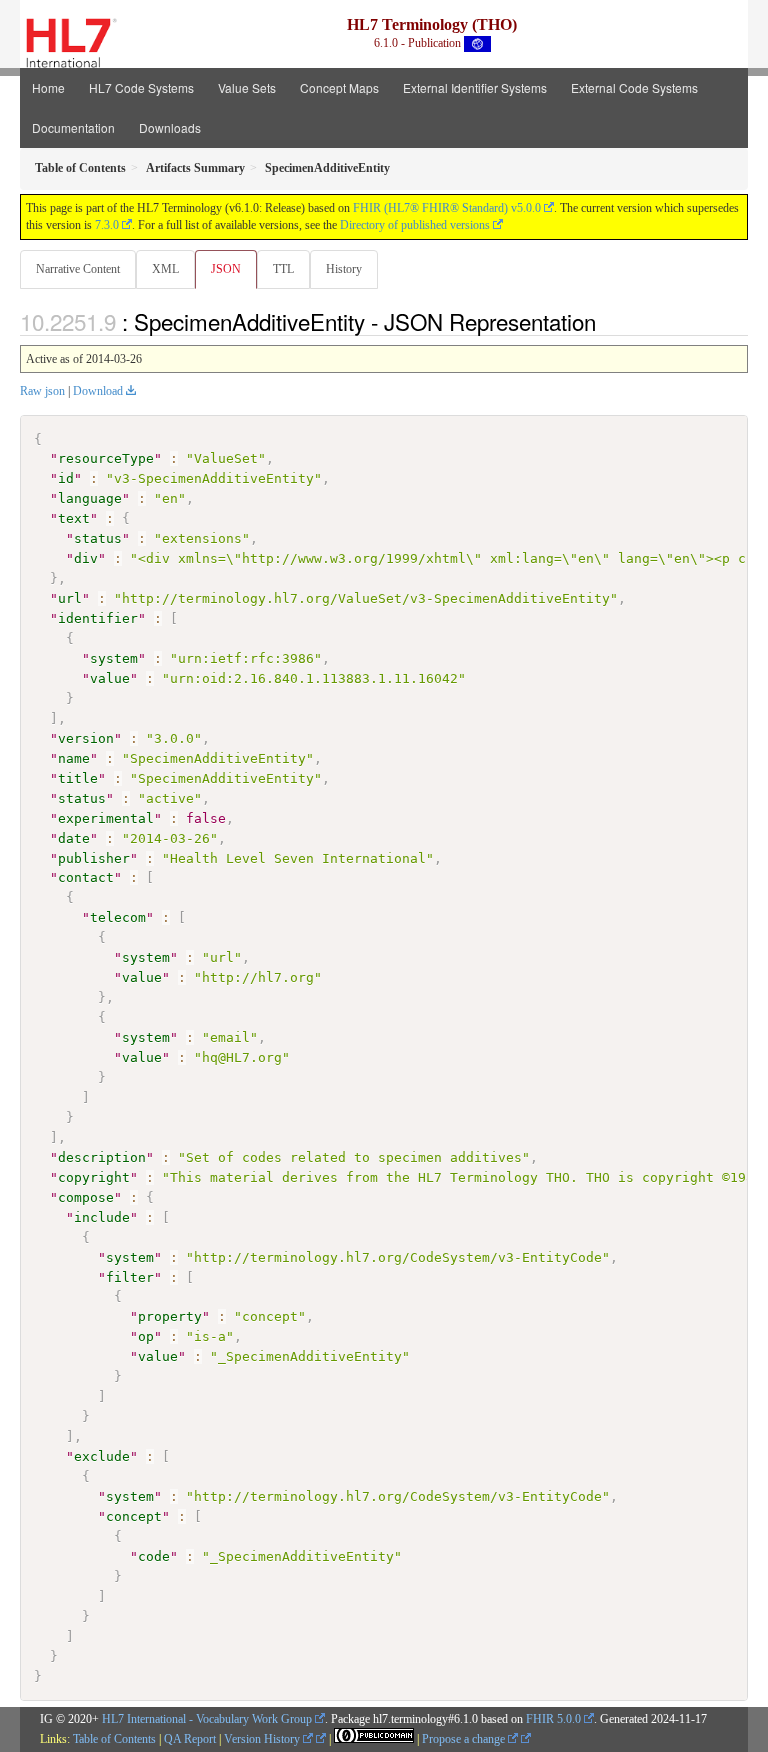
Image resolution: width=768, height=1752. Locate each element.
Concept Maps (339, 87)
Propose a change (465, 1739)
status (98, 538)
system (114, 658)
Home (48, 87)
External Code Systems (634, 87)
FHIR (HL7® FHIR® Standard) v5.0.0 (447, 208)
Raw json (42, 391)
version (86, 738)
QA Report (190, 1739)
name (74, 758)
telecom (118, 917)
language (90, 498)
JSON (226, 269)
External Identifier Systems (475, 87)
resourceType (106, 458)
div (86, 558)
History (344, 269)
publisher (94, 858)
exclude (102, 1456)
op (146, 1336)
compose (86, 1197)
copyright (94, 1177)
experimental (106, 818)
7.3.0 (107, 225)
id (66, 478)
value (110, 678)
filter (130, 1277)
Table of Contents (114, 1739)
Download (98, 391)
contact (86, 877)
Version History (263, 1739)
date (74, 838)
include (102, 1217)
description (102, 1157)
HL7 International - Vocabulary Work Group (207, 1719)
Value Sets (247, 87)
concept (134, 1516)
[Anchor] (607, 321)
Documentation (73, 127)
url (70, 598)
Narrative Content (78, 269)
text (74, 518)
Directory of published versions (415, 225)
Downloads (170, 127)
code (154, 1556)
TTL (283, 269)
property (170, 1316)
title (78, 778)
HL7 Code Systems (141, 87)
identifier (98, 618)
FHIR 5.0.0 (553, 1719)
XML (165, 269)
